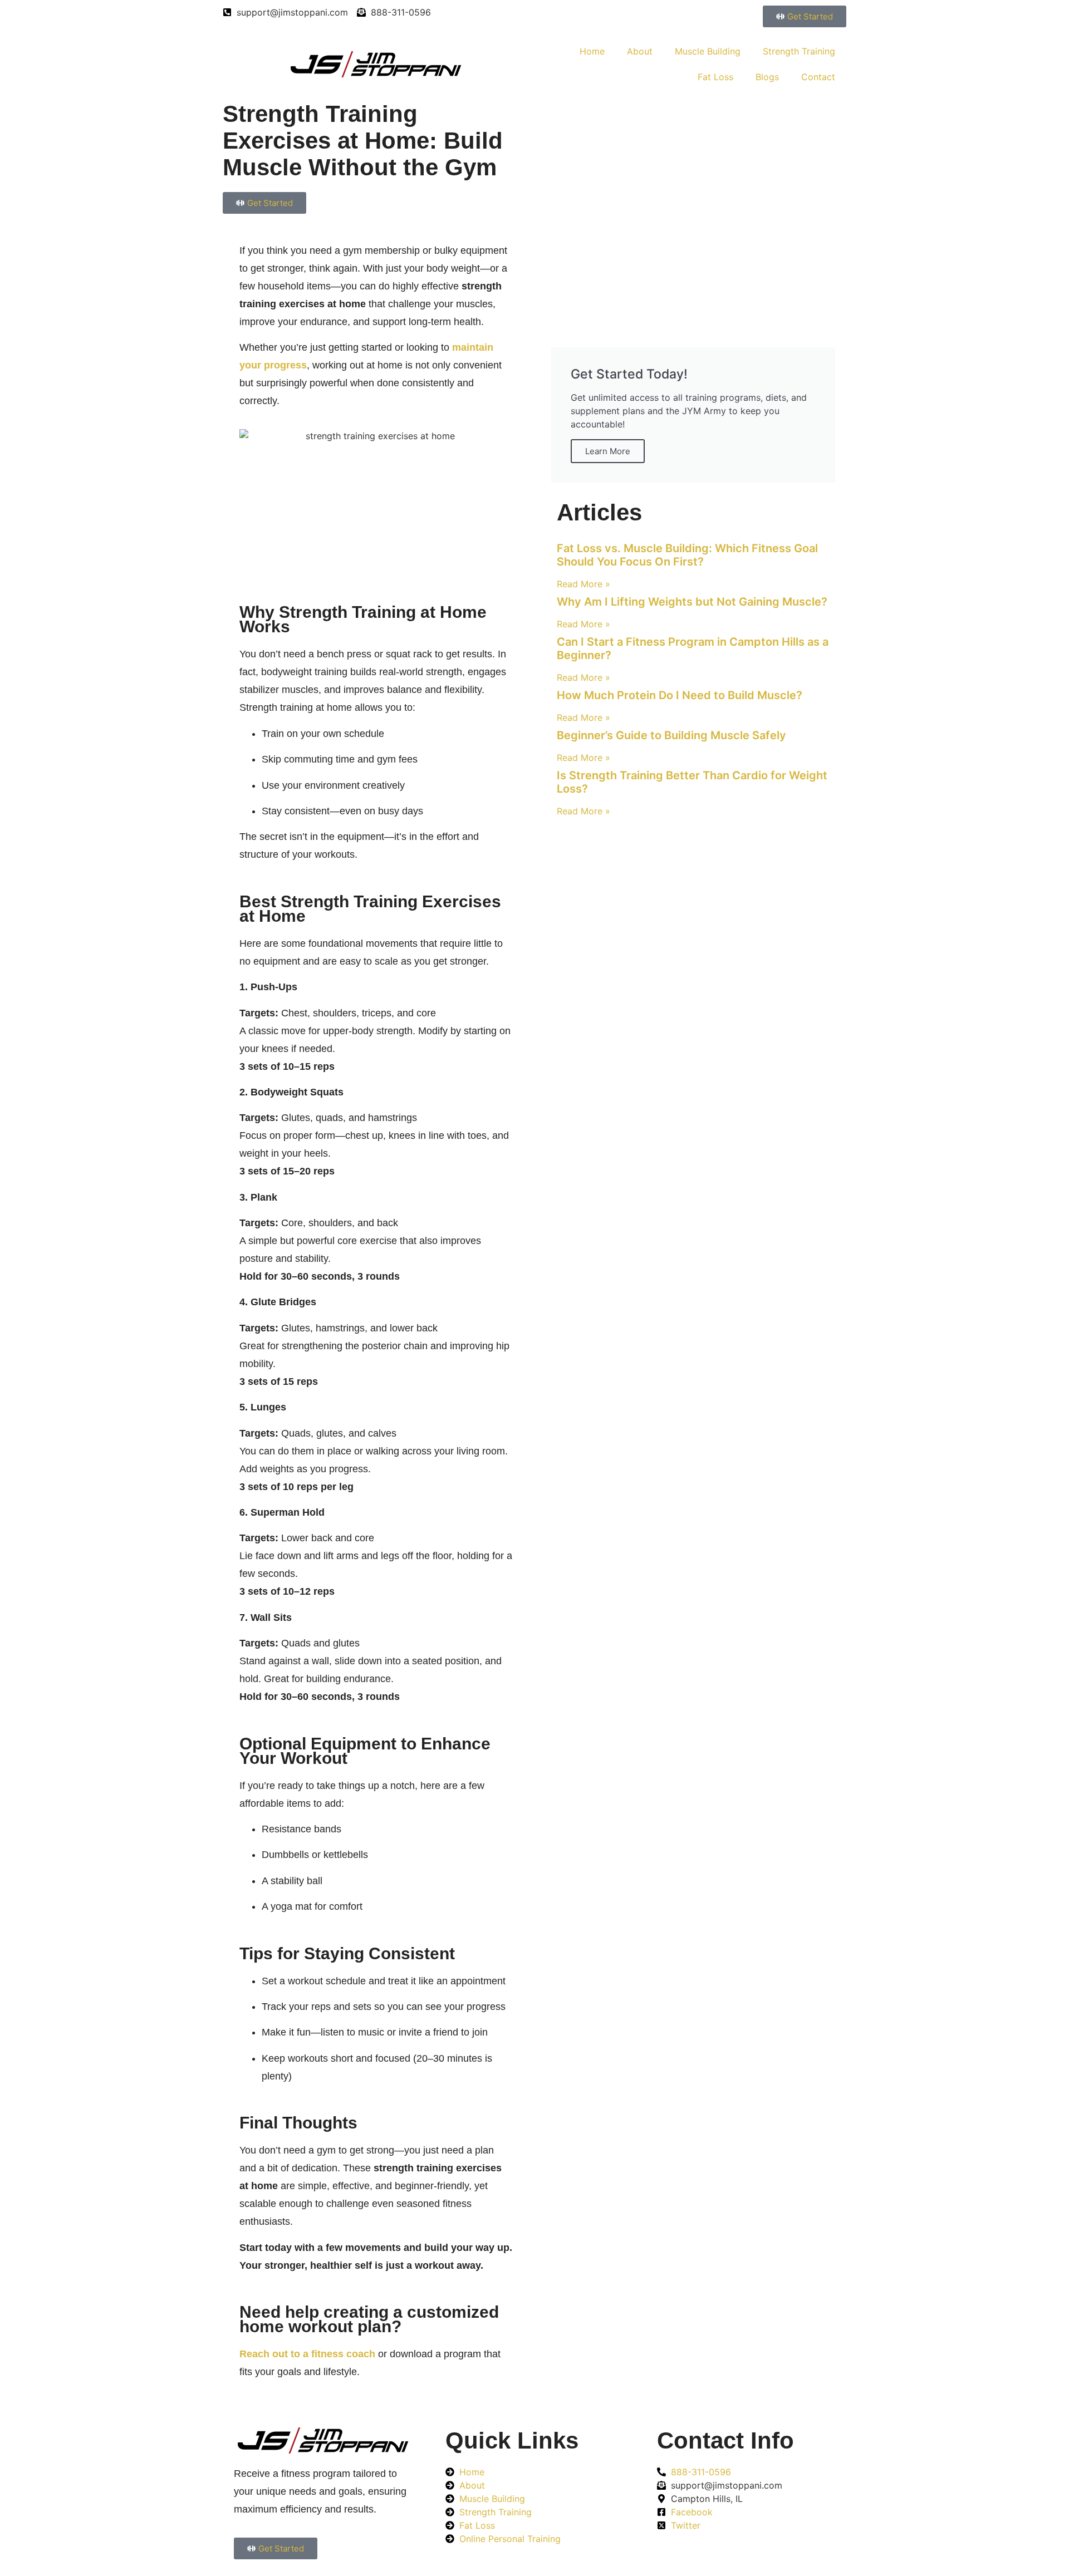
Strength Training (799, 51)
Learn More (608, 451)
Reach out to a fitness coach (307, 2354)
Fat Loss (715, 77)
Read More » (583, 584)
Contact (818, 77)
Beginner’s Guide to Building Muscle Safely (671, 735)
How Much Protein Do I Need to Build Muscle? (680, 695)
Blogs (767, 77)
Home (592, 51)
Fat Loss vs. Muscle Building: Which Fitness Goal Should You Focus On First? (687, 555)
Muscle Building (708, 51)
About (640, 51)
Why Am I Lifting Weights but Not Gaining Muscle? (692, 602)
